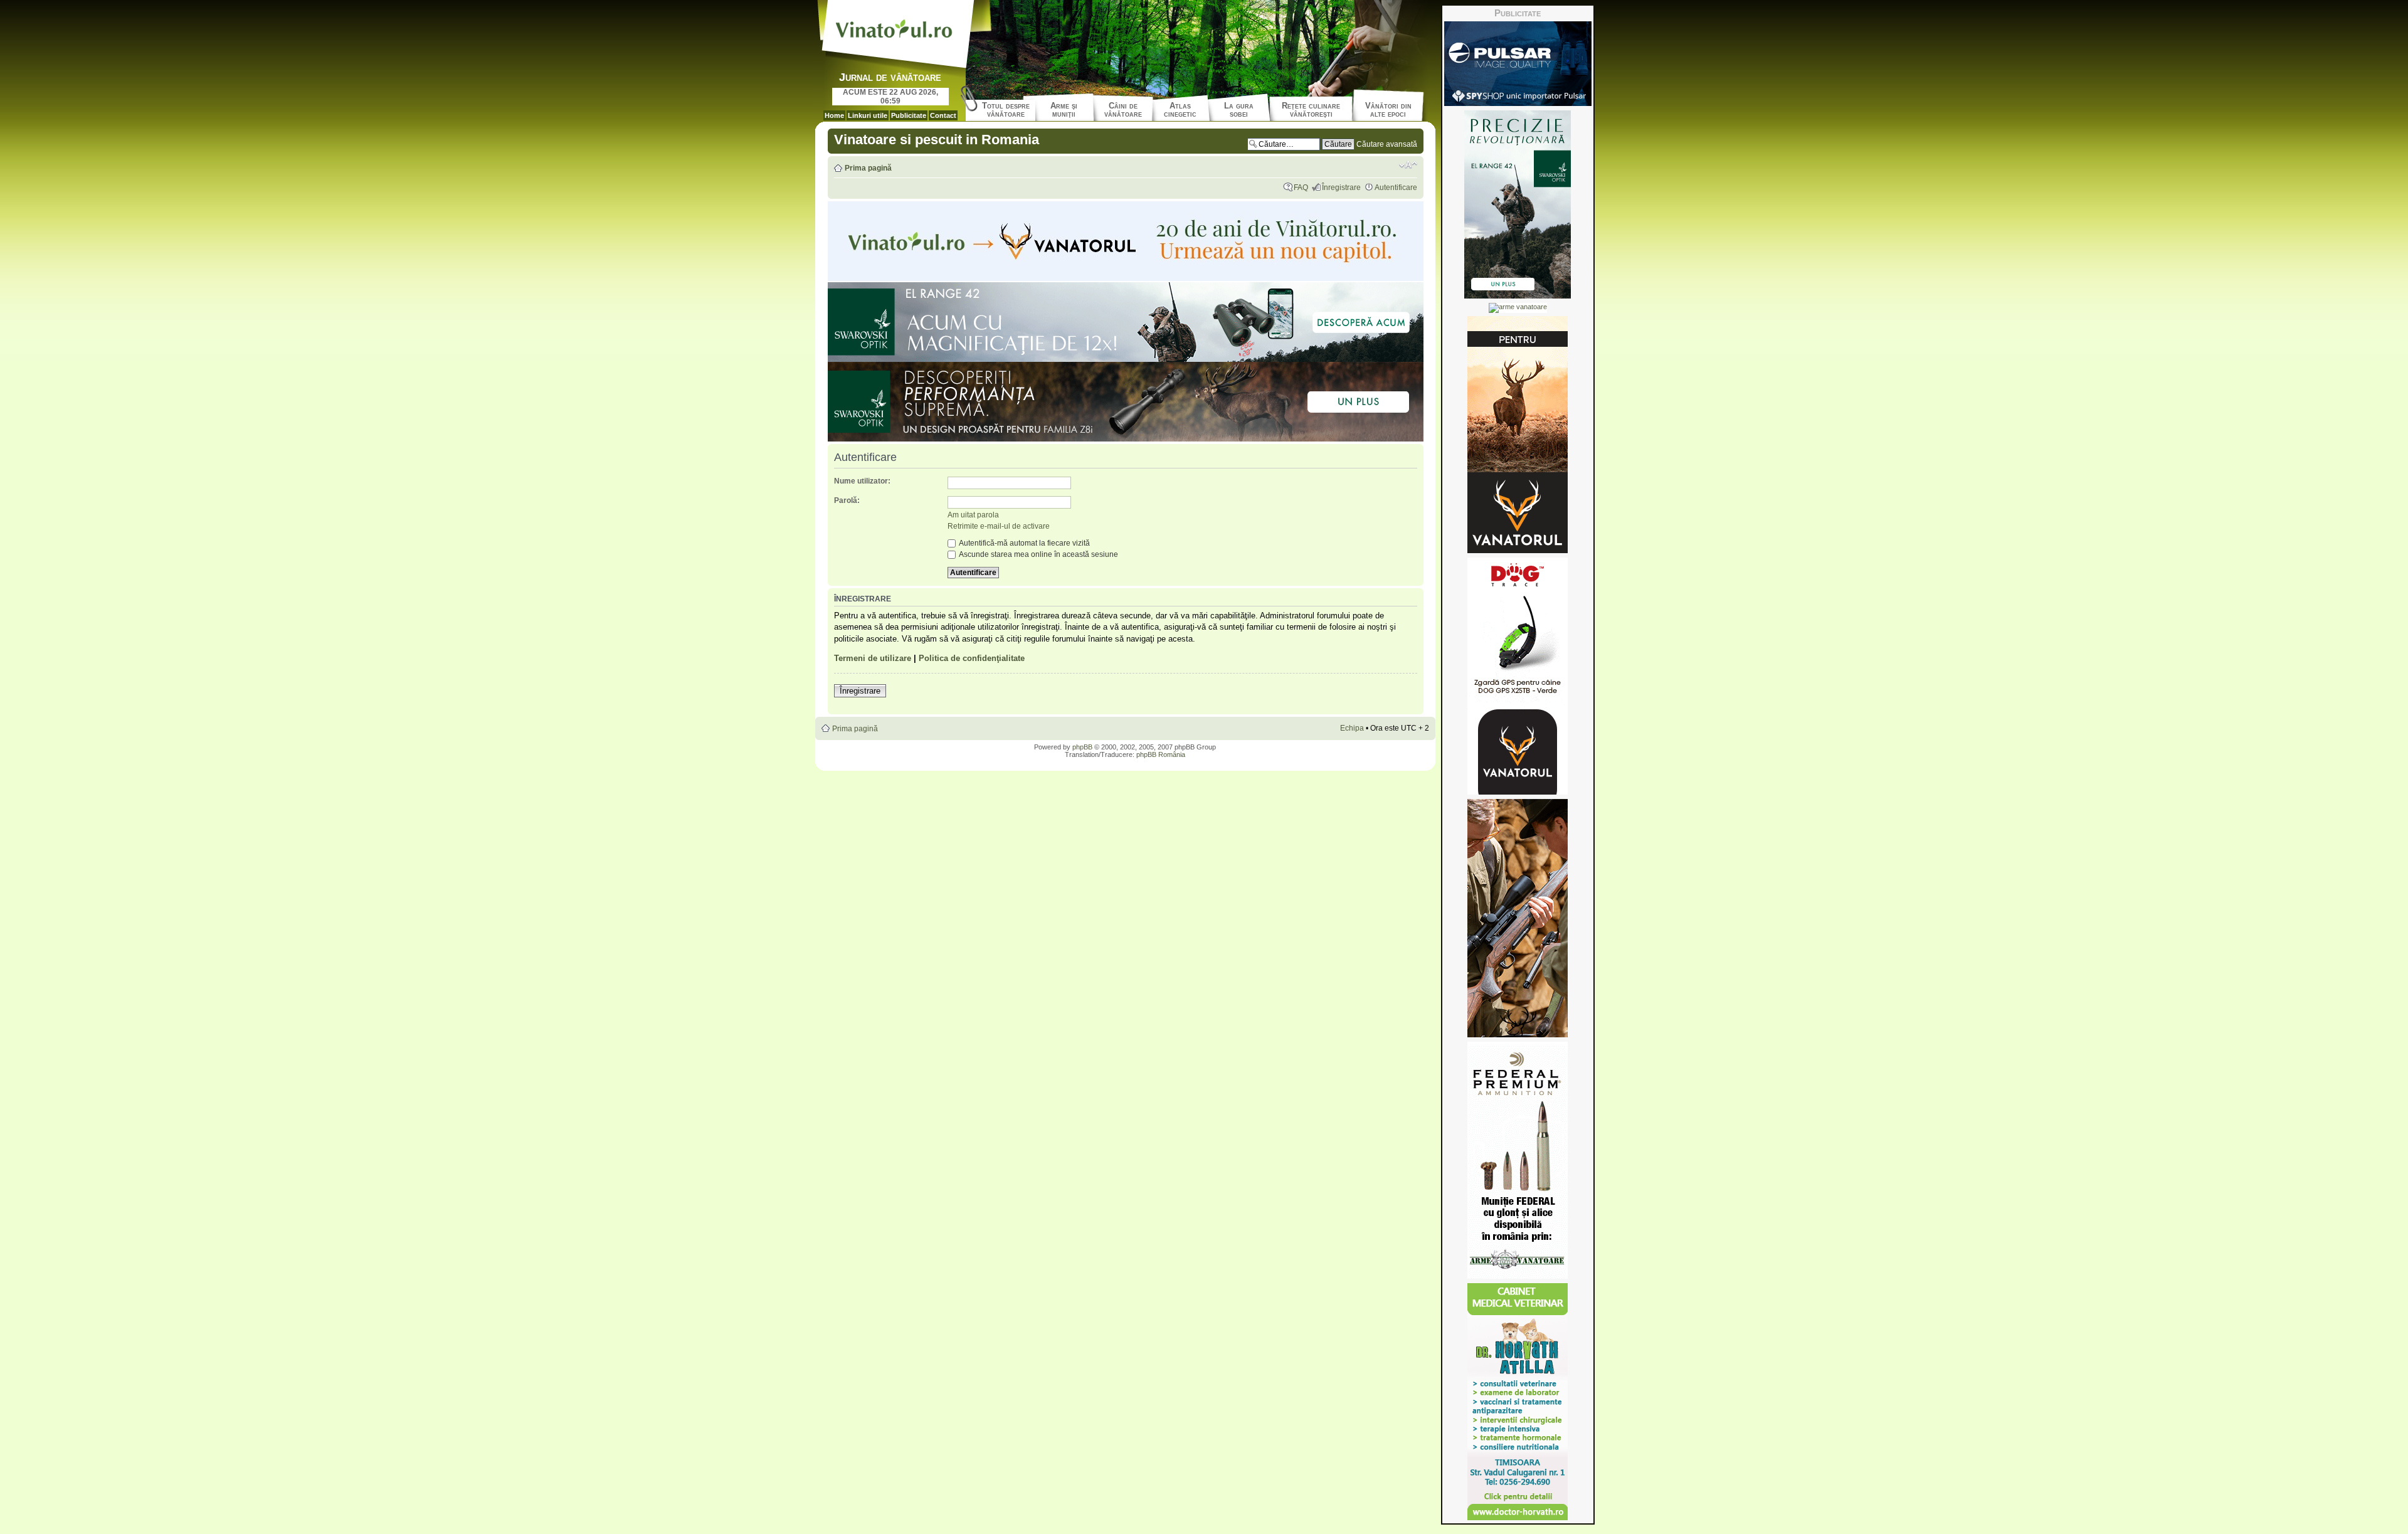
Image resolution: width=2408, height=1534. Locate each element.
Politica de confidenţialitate (972, 658)
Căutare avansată (1387, 144)
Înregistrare (1341, 188)
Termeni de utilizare (873, 658)
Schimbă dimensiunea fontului (1408, 165)
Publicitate (909, 115)
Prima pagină (868, 168)
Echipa (1352, 728)
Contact (943, 115)
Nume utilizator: (862, 481)
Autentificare (1396, 188)
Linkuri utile (868, 115)
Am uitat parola (973, 515)
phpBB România (1161, 754)
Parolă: (847, 500)
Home (834, 115)
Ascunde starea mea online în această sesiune (1038, 554)
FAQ (1301, 188)
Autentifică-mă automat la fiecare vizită (1024, 543)
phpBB (1082, 747)
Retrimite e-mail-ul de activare (999, 526)
